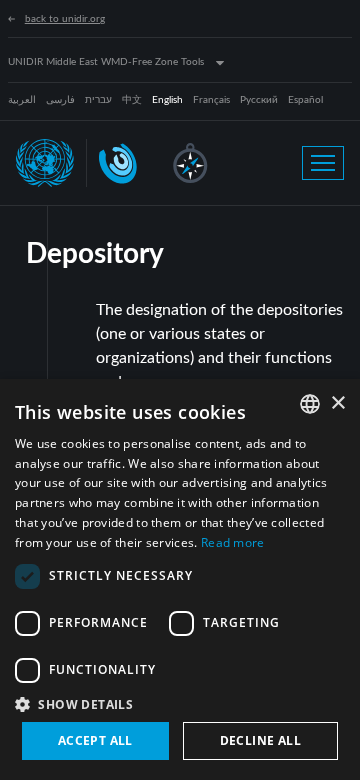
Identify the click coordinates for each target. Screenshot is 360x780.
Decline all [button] (260, 740)
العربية (22, 100)
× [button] (337, 403)
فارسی (60, 100)
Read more (233, 542)
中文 (132, 100)
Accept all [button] (95, 740)
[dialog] (180, 579)
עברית (98, 100)
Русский (259, 100)
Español (305, 100)
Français (211, 100)
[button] (180, 704)
